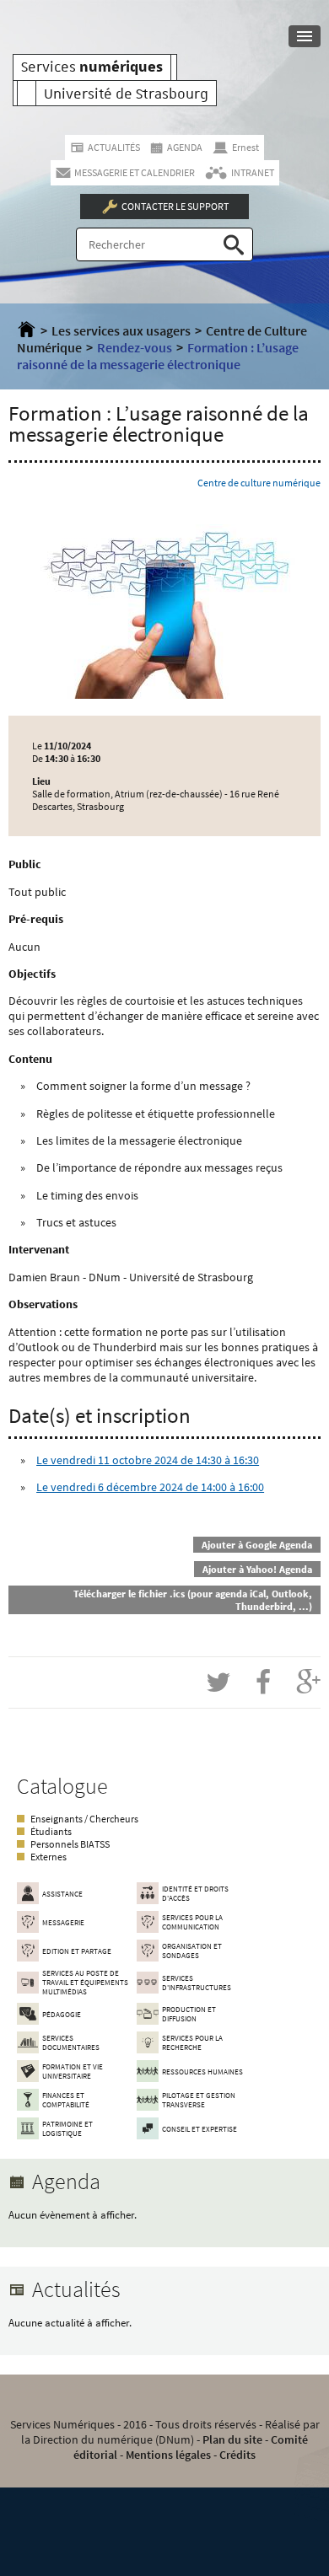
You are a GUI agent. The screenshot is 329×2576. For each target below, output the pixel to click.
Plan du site (232, 2439)
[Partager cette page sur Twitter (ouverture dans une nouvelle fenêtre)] (218, 1682)
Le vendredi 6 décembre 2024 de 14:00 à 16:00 (150, 1487)
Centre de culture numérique (259, 483)
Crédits (237, 2455)
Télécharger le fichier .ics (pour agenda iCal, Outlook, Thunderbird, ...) (193, 1600)
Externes (49, 1857)
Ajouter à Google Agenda (257, 1545)
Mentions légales (168, 2455)
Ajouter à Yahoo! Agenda (257, 1569)
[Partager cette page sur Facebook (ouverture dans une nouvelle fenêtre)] (263, 1682)
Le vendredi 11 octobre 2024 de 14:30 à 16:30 (148, 1460)
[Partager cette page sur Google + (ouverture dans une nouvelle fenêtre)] (308, 1682)
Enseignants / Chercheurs (84, 1819)
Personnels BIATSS (70, 1844)
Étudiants (51, 1831)
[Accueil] (27, 330)
